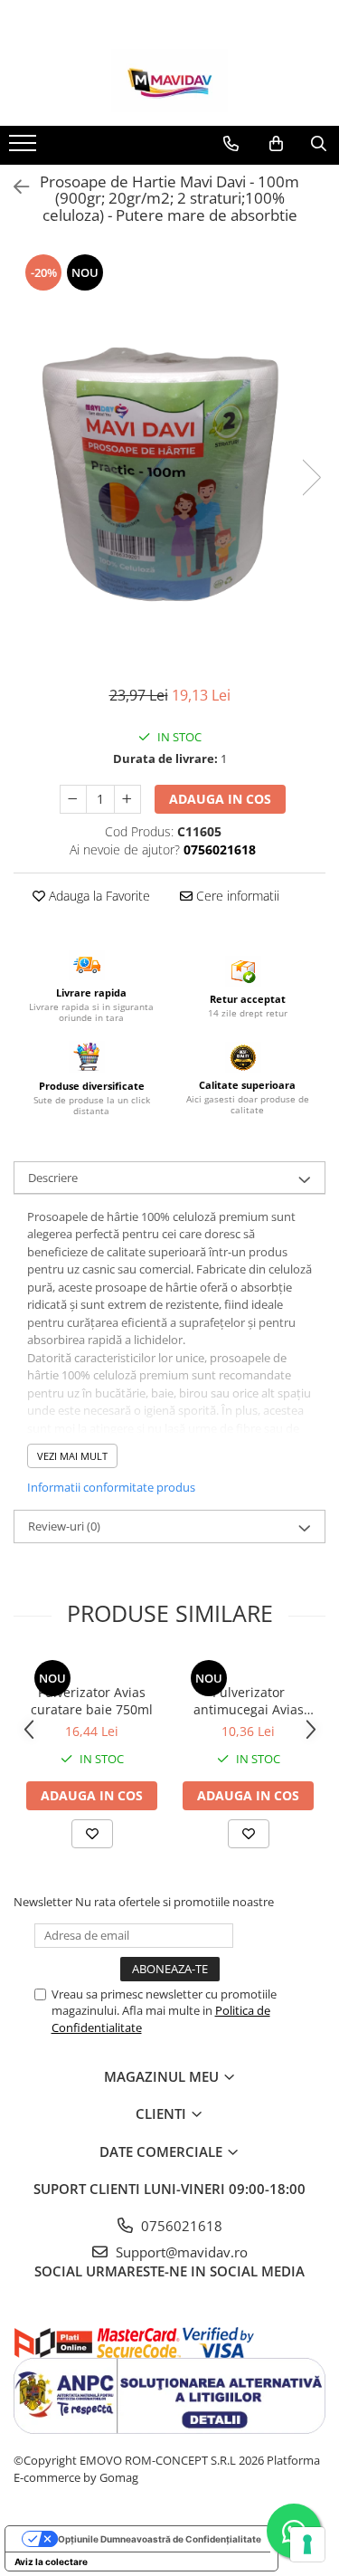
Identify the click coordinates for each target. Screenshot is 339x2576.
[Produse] (25, 148)
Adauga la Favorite (98, 896)
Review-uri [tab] (64, 1526)
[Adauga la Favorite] (92, 1834)
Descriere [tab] (53, 1178)
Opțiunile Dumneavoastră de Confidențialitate (160, 2539)
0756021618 (180, 2226)
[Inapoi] (14, 187)
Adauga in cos (220, 799)
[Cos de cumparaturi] (276, 144)
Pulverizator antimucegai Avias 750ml (249, 1701)
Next (311, 477)
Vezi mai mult (72, 1456)
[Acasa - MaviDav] (170, 81)
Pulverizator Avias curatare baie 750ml (92, 1701)
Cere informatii (236, 896)
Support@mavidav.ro (180, 2252)
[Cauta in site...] (319, 144)
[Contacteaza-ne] (231, 144)
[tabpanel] (169, 460)
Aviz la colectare (51, 2562)
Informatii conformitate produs (111, 1487)
